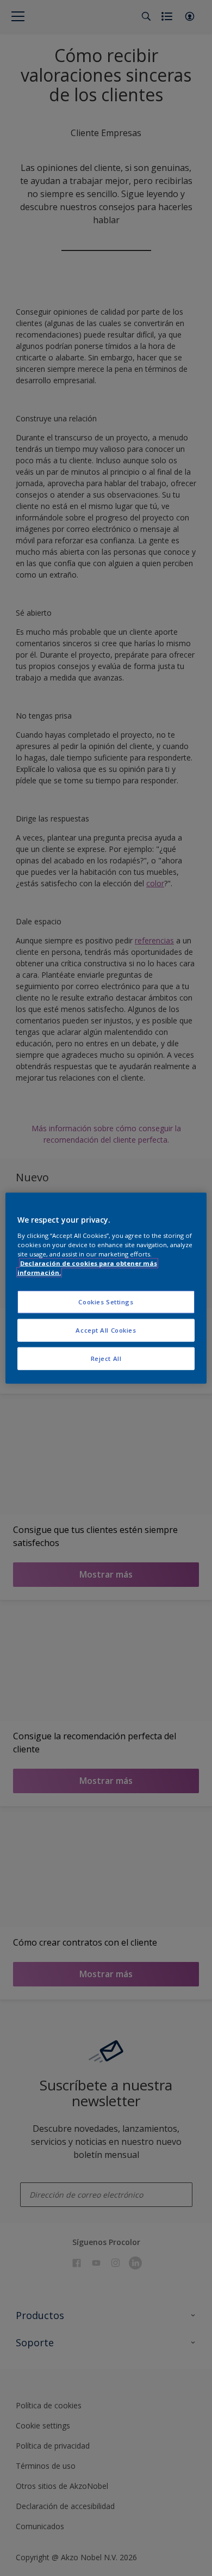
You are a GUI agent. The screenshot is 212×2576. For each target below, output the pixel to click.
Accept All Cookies (106, 1330)
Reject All (106, 1358)
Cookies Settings (106, 1302)
